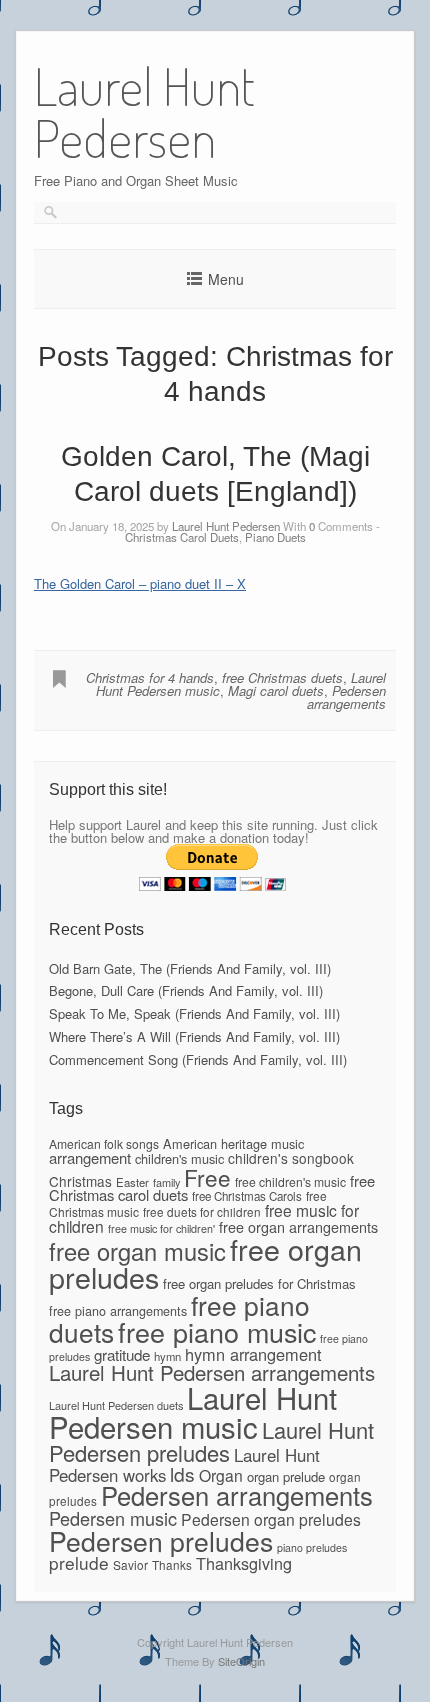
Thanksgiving (244, 1563)
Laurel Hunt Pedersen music (193, 1411)
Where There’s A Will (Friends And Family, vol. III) (194, 1036)
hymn (167, 1356)
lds (182, 1473)
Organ (221, 1475)
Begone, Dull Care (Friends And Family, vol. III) (186, 990)
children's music (179, 1158)
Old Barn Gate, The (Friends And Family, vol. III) (190, 968)
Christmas (80, 1181)
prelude (79, 1562)
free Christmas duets (282, 677)
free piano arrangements (118, 1311)
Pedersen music (113, 1518)
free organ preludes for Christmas (259, 1283)
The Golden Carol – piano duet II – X (140, 583)
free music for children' (161, 1228)
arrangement (90, 1157)
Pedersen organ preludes (271, 1519)
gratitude (122, 1354)
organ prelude (286, 1476)
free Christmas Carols (247, 1196)
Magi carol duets (276, 690)
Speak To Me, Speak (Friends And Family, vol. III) (194, 1013)
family (166, 1182)
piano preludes (312, 1547)
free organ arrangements (298, 1226)
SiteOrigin (241, 1661)
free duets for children (202, 1211)
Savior (130, 1564)
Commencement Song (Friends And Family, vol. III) (198, 1059)
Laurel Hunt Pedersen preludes (211, 1440)
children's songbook (291, 1158)
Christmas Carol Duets (182, 537)
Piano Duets (275, 537)
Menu (226, 279)
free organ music (137, 1251)
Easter (132, 1182)
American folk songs (104, 1143)
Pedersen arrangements (346, 697)
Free (207, 1177)
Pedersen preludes (161, 1541)
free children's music (290, 1181)
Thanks (172, 1564)
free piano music (217, 1331)
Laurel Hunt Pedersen (226, 526)
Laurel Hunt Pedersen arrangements (212, 1372)
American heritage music (233, 1143)
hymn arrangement (253, 1354)
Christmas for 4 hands (150, 677)
